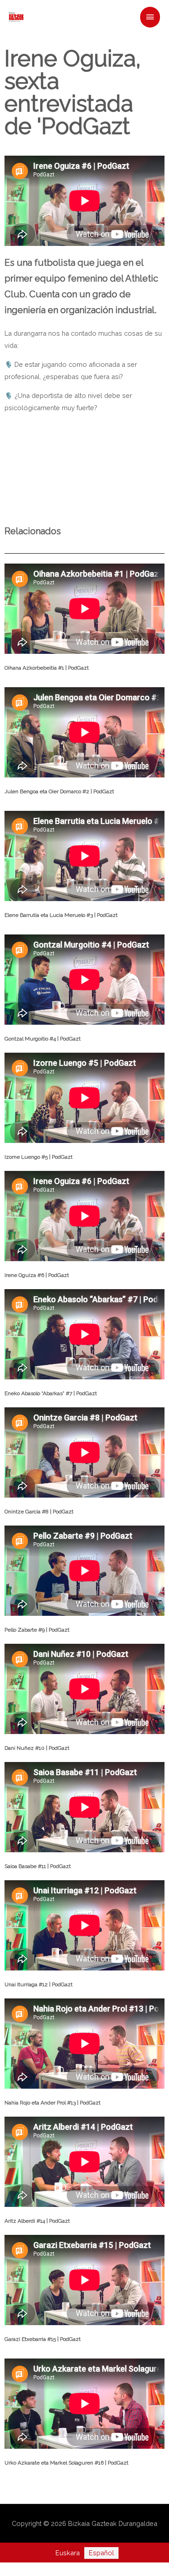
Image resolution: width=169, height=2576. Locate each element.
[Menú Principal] (150, 17)
